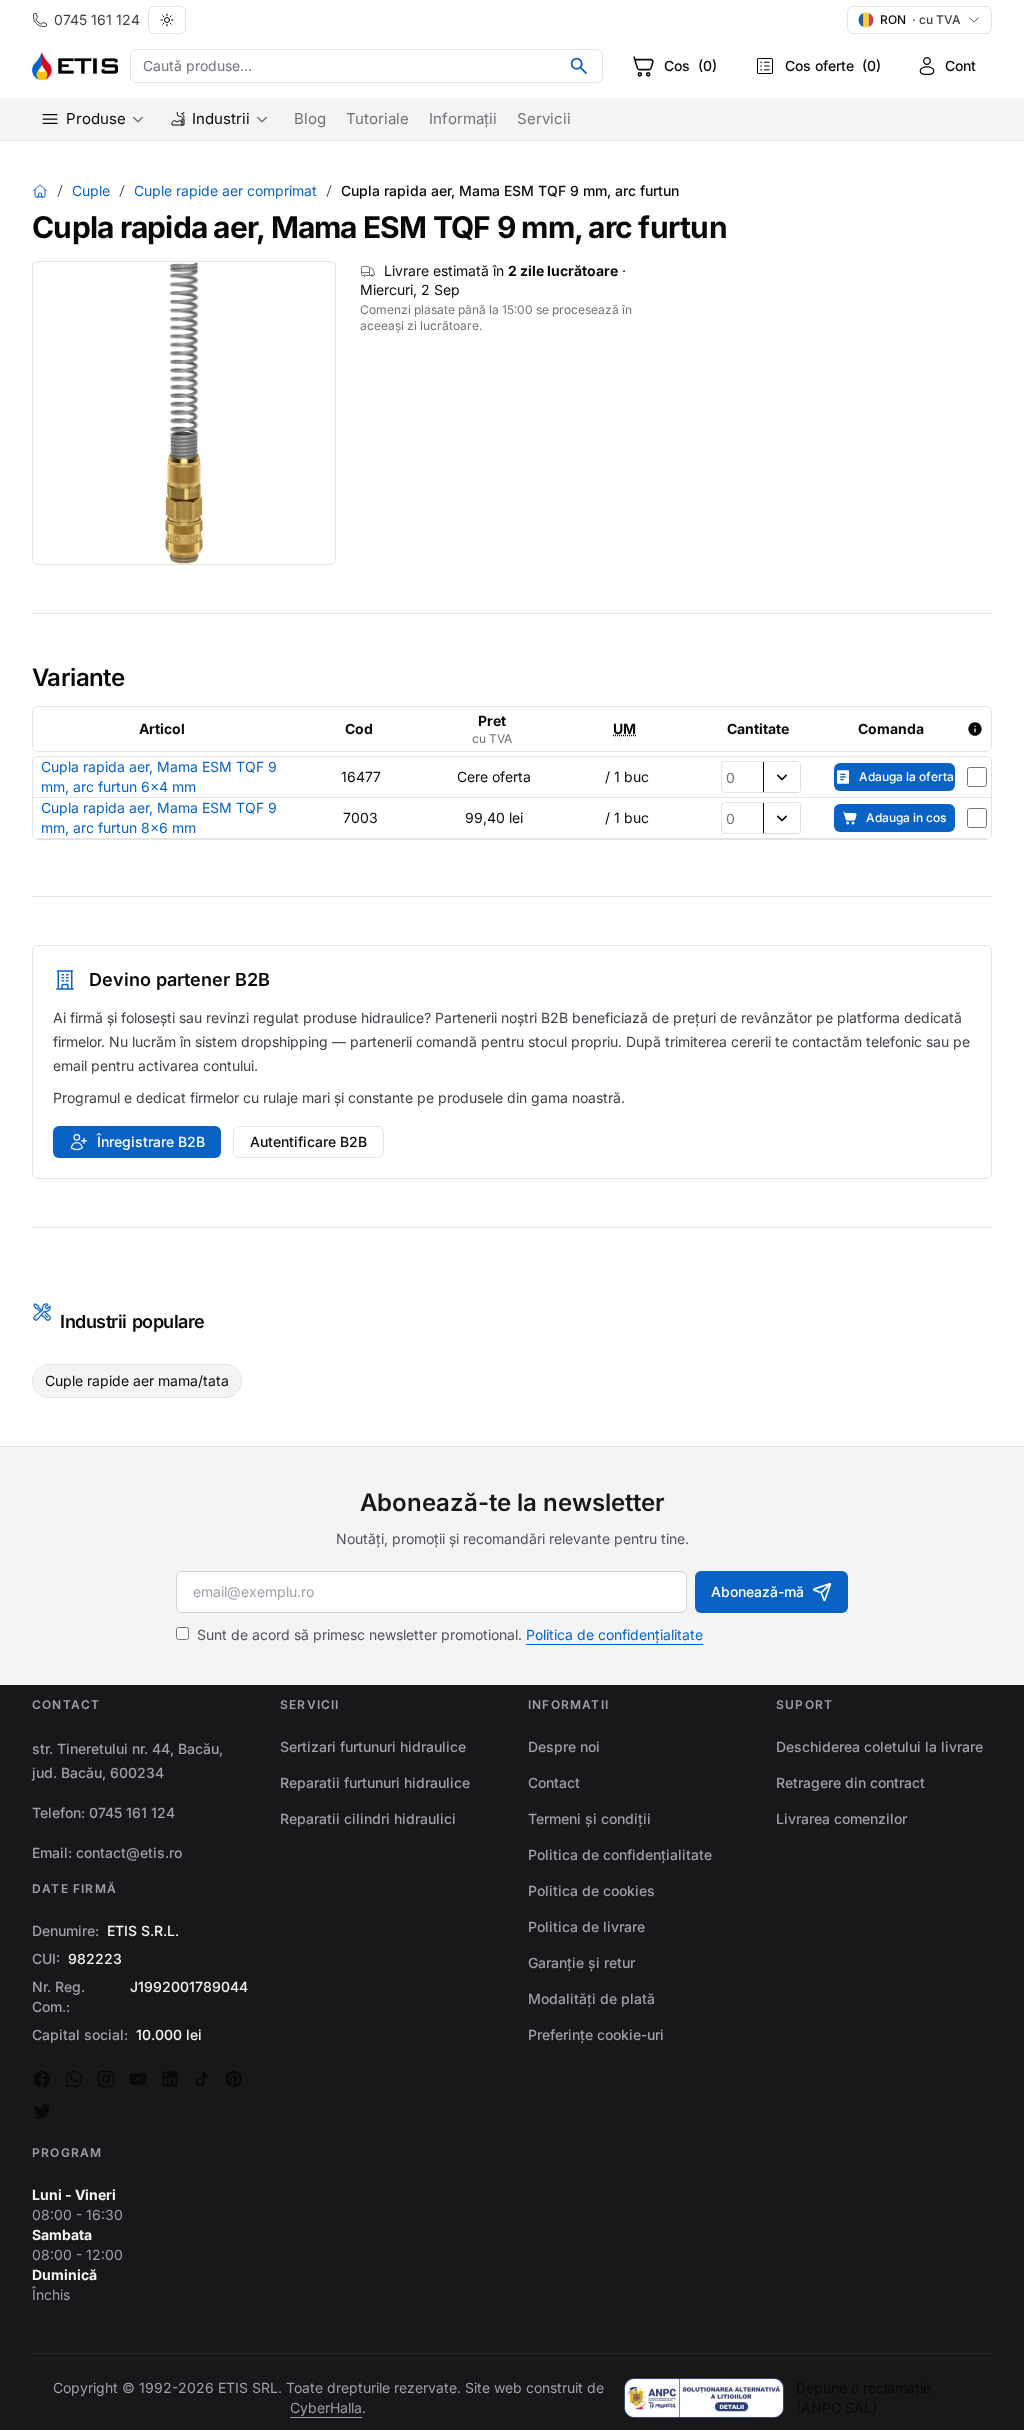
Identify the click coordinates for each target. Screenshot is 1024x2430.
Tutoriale (377, 118)
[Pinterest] (234, 2079)
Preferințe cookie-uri (596, 2034)
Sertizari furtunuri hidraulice (373, 1746)
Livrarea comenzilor (841, 1818)
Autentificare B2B (308, 1141)
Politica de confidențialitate (614, 1634)
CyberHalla (326, 2407)
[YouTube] (138, 2079)
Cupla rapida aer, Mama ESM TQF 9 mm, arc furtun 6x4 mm (159, 776)
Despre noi (564, 1746)
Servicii (544, 118)
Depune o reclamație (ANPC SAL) (863, 2397)
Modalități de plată (591, 1998)
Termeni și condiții (589, 1818)
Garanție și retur (581, 1962)
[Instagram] (106, 2079)
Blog (310, 118)
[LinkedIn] (170, 2079)
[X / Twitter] (42, 2111)
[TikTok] (202, 2079)
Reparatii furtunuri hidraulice (375, 1782)
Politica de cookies (591, 1890)
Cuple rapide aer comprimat (225, 190)
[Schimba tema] (167, 20)
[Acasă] (40, 191)
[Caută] (579, 66)
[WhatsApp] (74, 2079)
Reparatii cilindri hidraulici (368, 1818)
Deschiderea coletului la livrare (879, 1746)
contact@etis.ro (129, 1852)
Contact (554, 1782)
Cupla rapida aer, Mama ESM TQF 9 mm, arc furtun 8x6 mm (159, 817)
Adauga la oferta (906, 776)
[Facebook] (42, 2079)
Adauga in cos (906, 817)
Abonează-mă (757, 1591)
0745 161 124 (97, 19)
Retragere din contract (850, 1782)
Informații (463, 118)
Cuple (91, 190)
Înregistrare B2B (151, 1141)
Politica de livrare (586, 1926)
